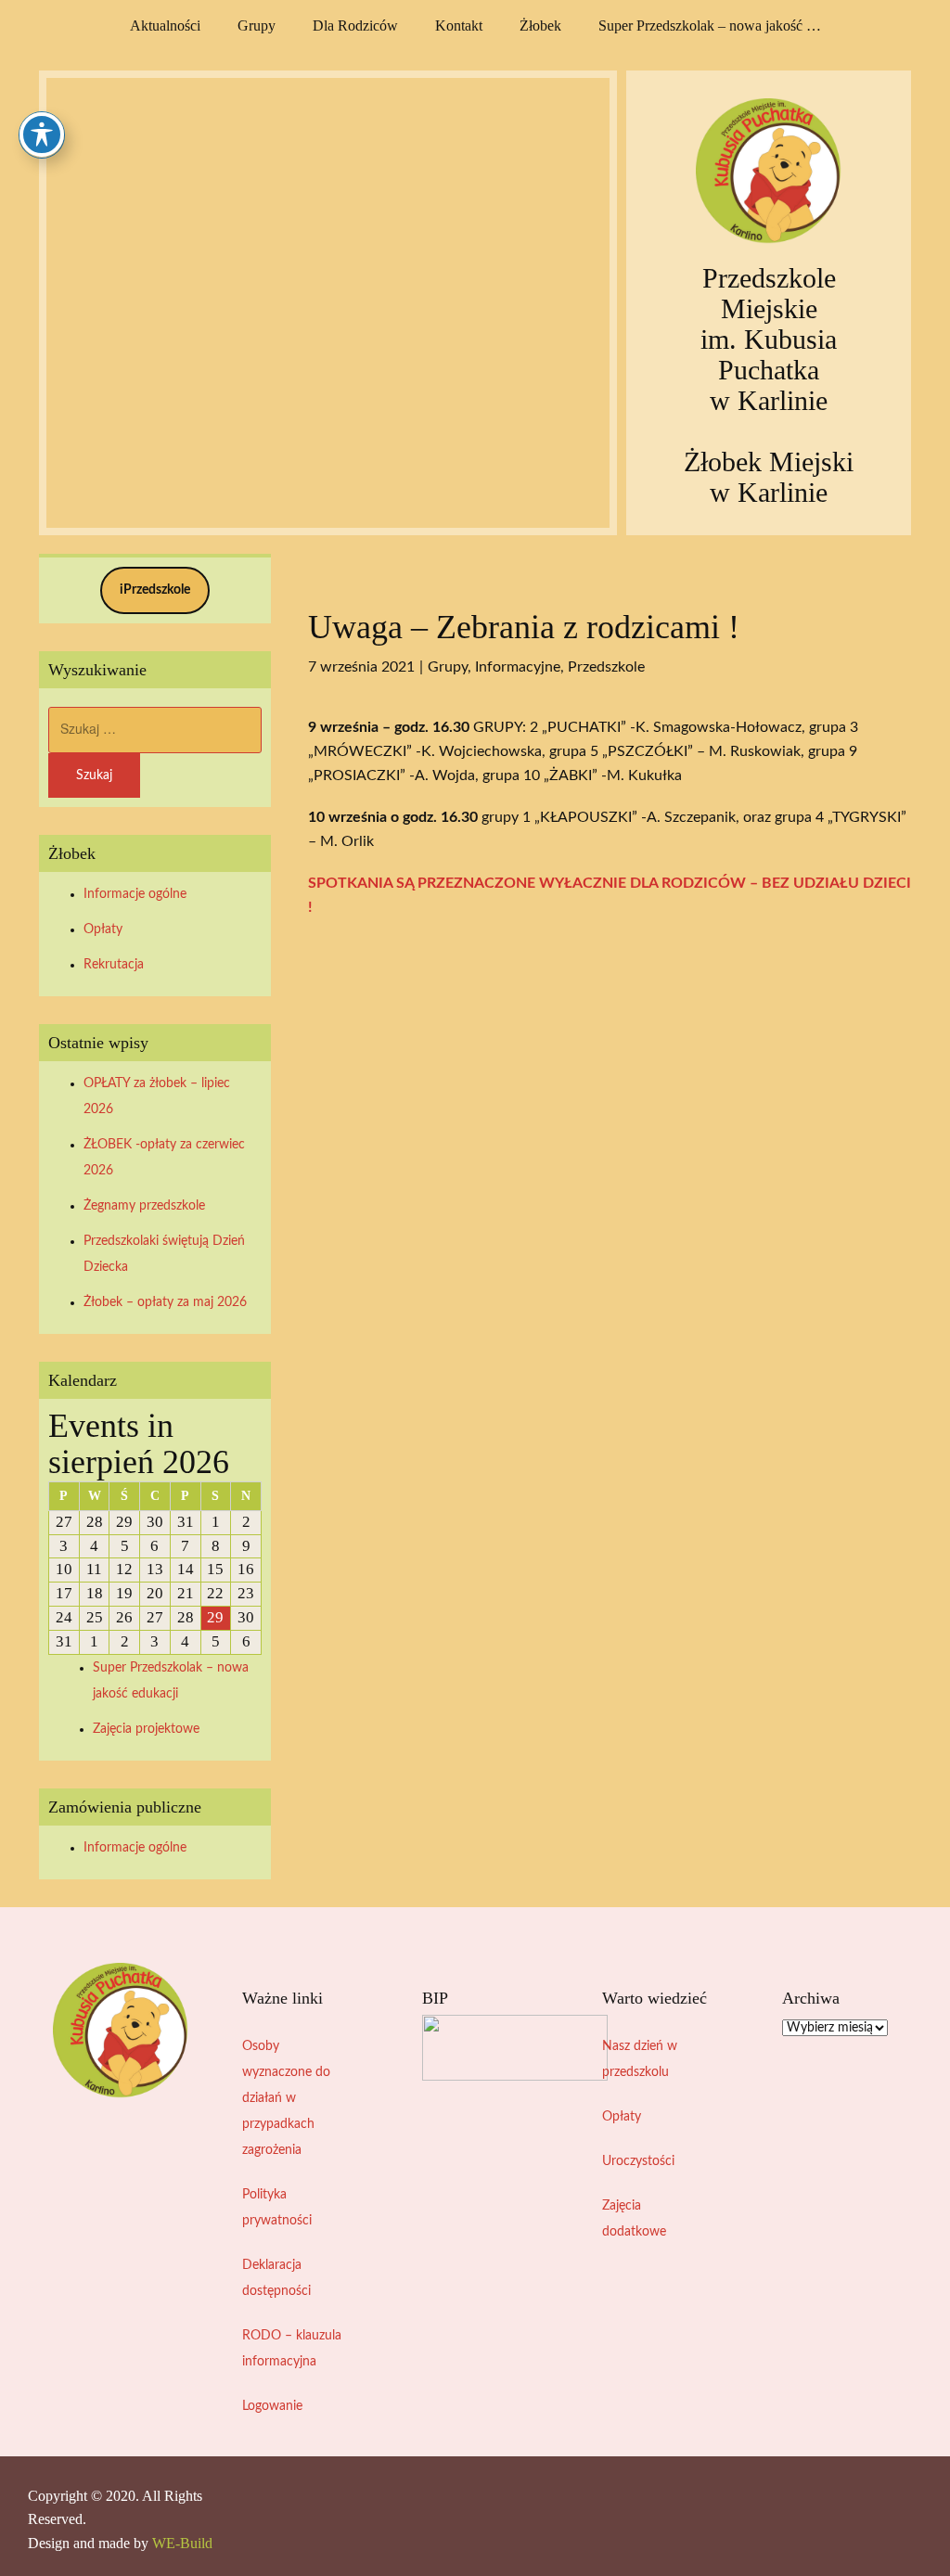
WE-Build (182, 2543)
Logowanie (272, 2406)
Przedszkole (606, 667)
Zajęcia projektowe (146, 1729)
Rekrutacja (114, 965)
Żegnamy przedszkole (144, 1206)
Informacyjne (518, 667)
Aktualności (165, 26)
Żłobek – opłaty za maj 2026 (165, 1302)
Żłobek (540, 26)
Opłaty (103, 929)
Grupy (257, 26)
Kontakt (459, 26)
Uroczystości (638, 2161)
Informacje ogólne (135, 894)
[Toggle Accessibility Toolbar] (42, 135)
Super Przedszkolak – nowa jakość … (710, 26)
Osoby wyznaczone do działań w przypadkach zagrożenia (286, 2098)
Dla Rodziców (355, 26)
